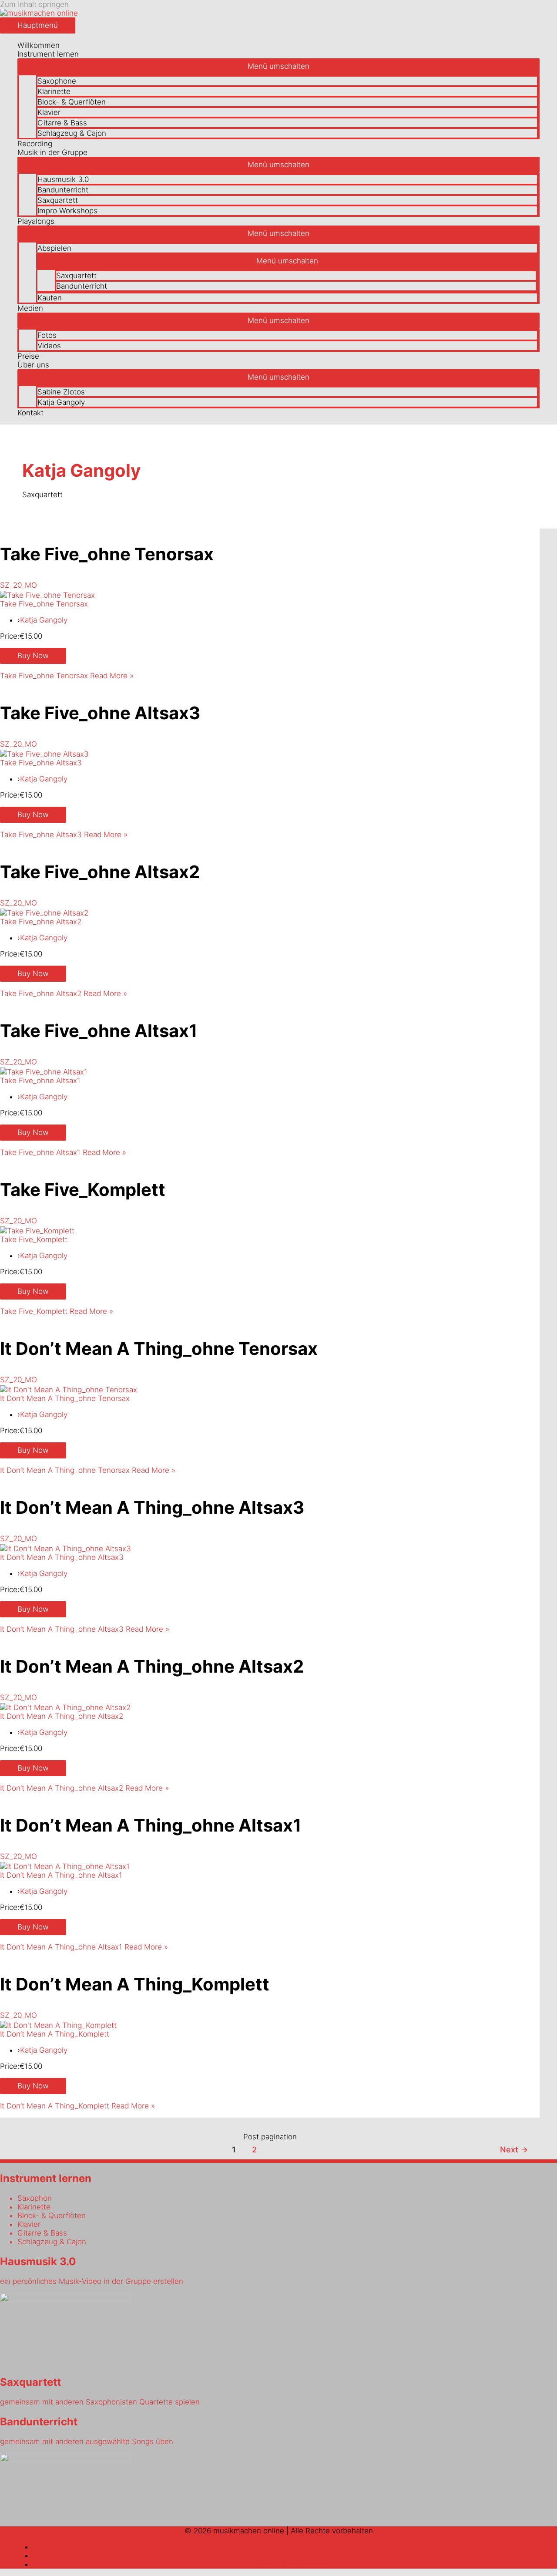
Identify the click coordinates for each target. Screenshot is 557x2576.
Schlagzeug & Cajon (72, 133)
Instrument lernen (48, 54)
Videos (49, 346)
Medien (30, 308)
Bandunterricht (63, 190)
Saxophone (57, 81)
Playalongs (36, 221)
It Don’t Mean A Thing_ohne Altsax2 (152, 1666)
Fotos (47, 335)
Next (514, 2149)
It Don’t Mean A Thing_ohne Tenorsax (159, 1349)
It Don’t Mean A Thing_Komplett (135, 1984)
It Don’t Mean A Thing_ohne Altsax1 (151, 1825)
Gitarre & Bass (62, 123)
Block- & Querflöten (72, 102)
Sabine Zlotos (61, 392)
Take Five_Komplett (83, 1190)
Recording (35, 144)
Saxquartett (58, 200)
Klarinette (54, 91)
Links (287, 2547)
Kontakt (30, 413)
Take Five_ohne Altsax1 (99, 1031)
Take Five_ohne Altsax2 (100, 872)
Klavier (49, 112)
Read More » (67, 676)
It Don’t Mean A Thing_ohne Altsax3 (152, 1507)
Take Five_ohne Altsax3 (100, 713)
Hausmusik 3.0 (63, 179)
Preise (28, 356)
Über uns (33, 365)
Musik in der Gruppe (52, 152)
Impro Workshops (67, 211)
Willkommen (39, 45)
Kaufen (50, 298)
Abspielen (54, 248)
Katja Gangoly (61, 402)
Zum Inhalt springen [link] (34, 4)
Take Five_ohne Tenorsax (107, 554)
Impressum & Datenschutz (287, 2564)
